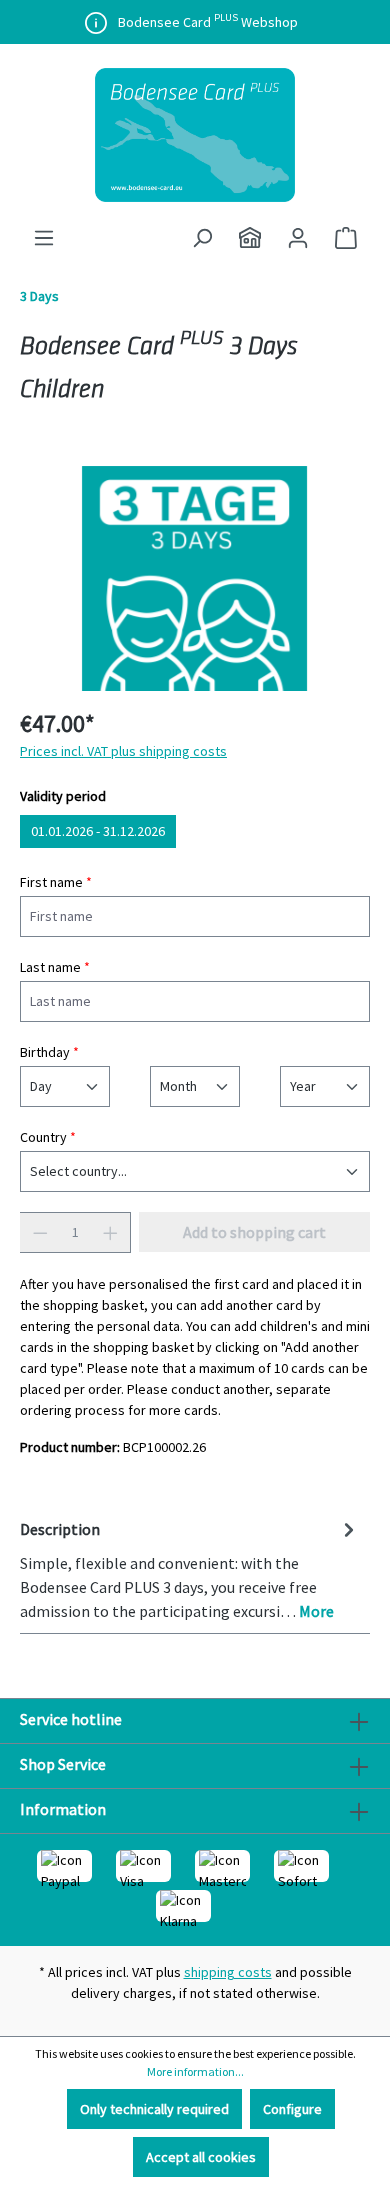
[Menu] (44, 238)
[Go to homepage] (195, 135)
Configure (292, 2109)
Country (48, 1137)
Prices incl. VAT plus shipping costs (123, 751)
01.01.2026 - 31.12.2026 (98, 831)
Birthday (49, 1052)
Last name (55, 967)
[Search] (202, 238)
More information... (195, 2071)
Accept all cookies (201, 2157)
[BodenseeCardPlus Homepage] (250, 238)
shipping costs (228, 1972)
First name (56, 882)
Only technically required (154, 2109)
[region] (195, 578)
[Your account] (298, 238)
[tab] (190, 1569)
